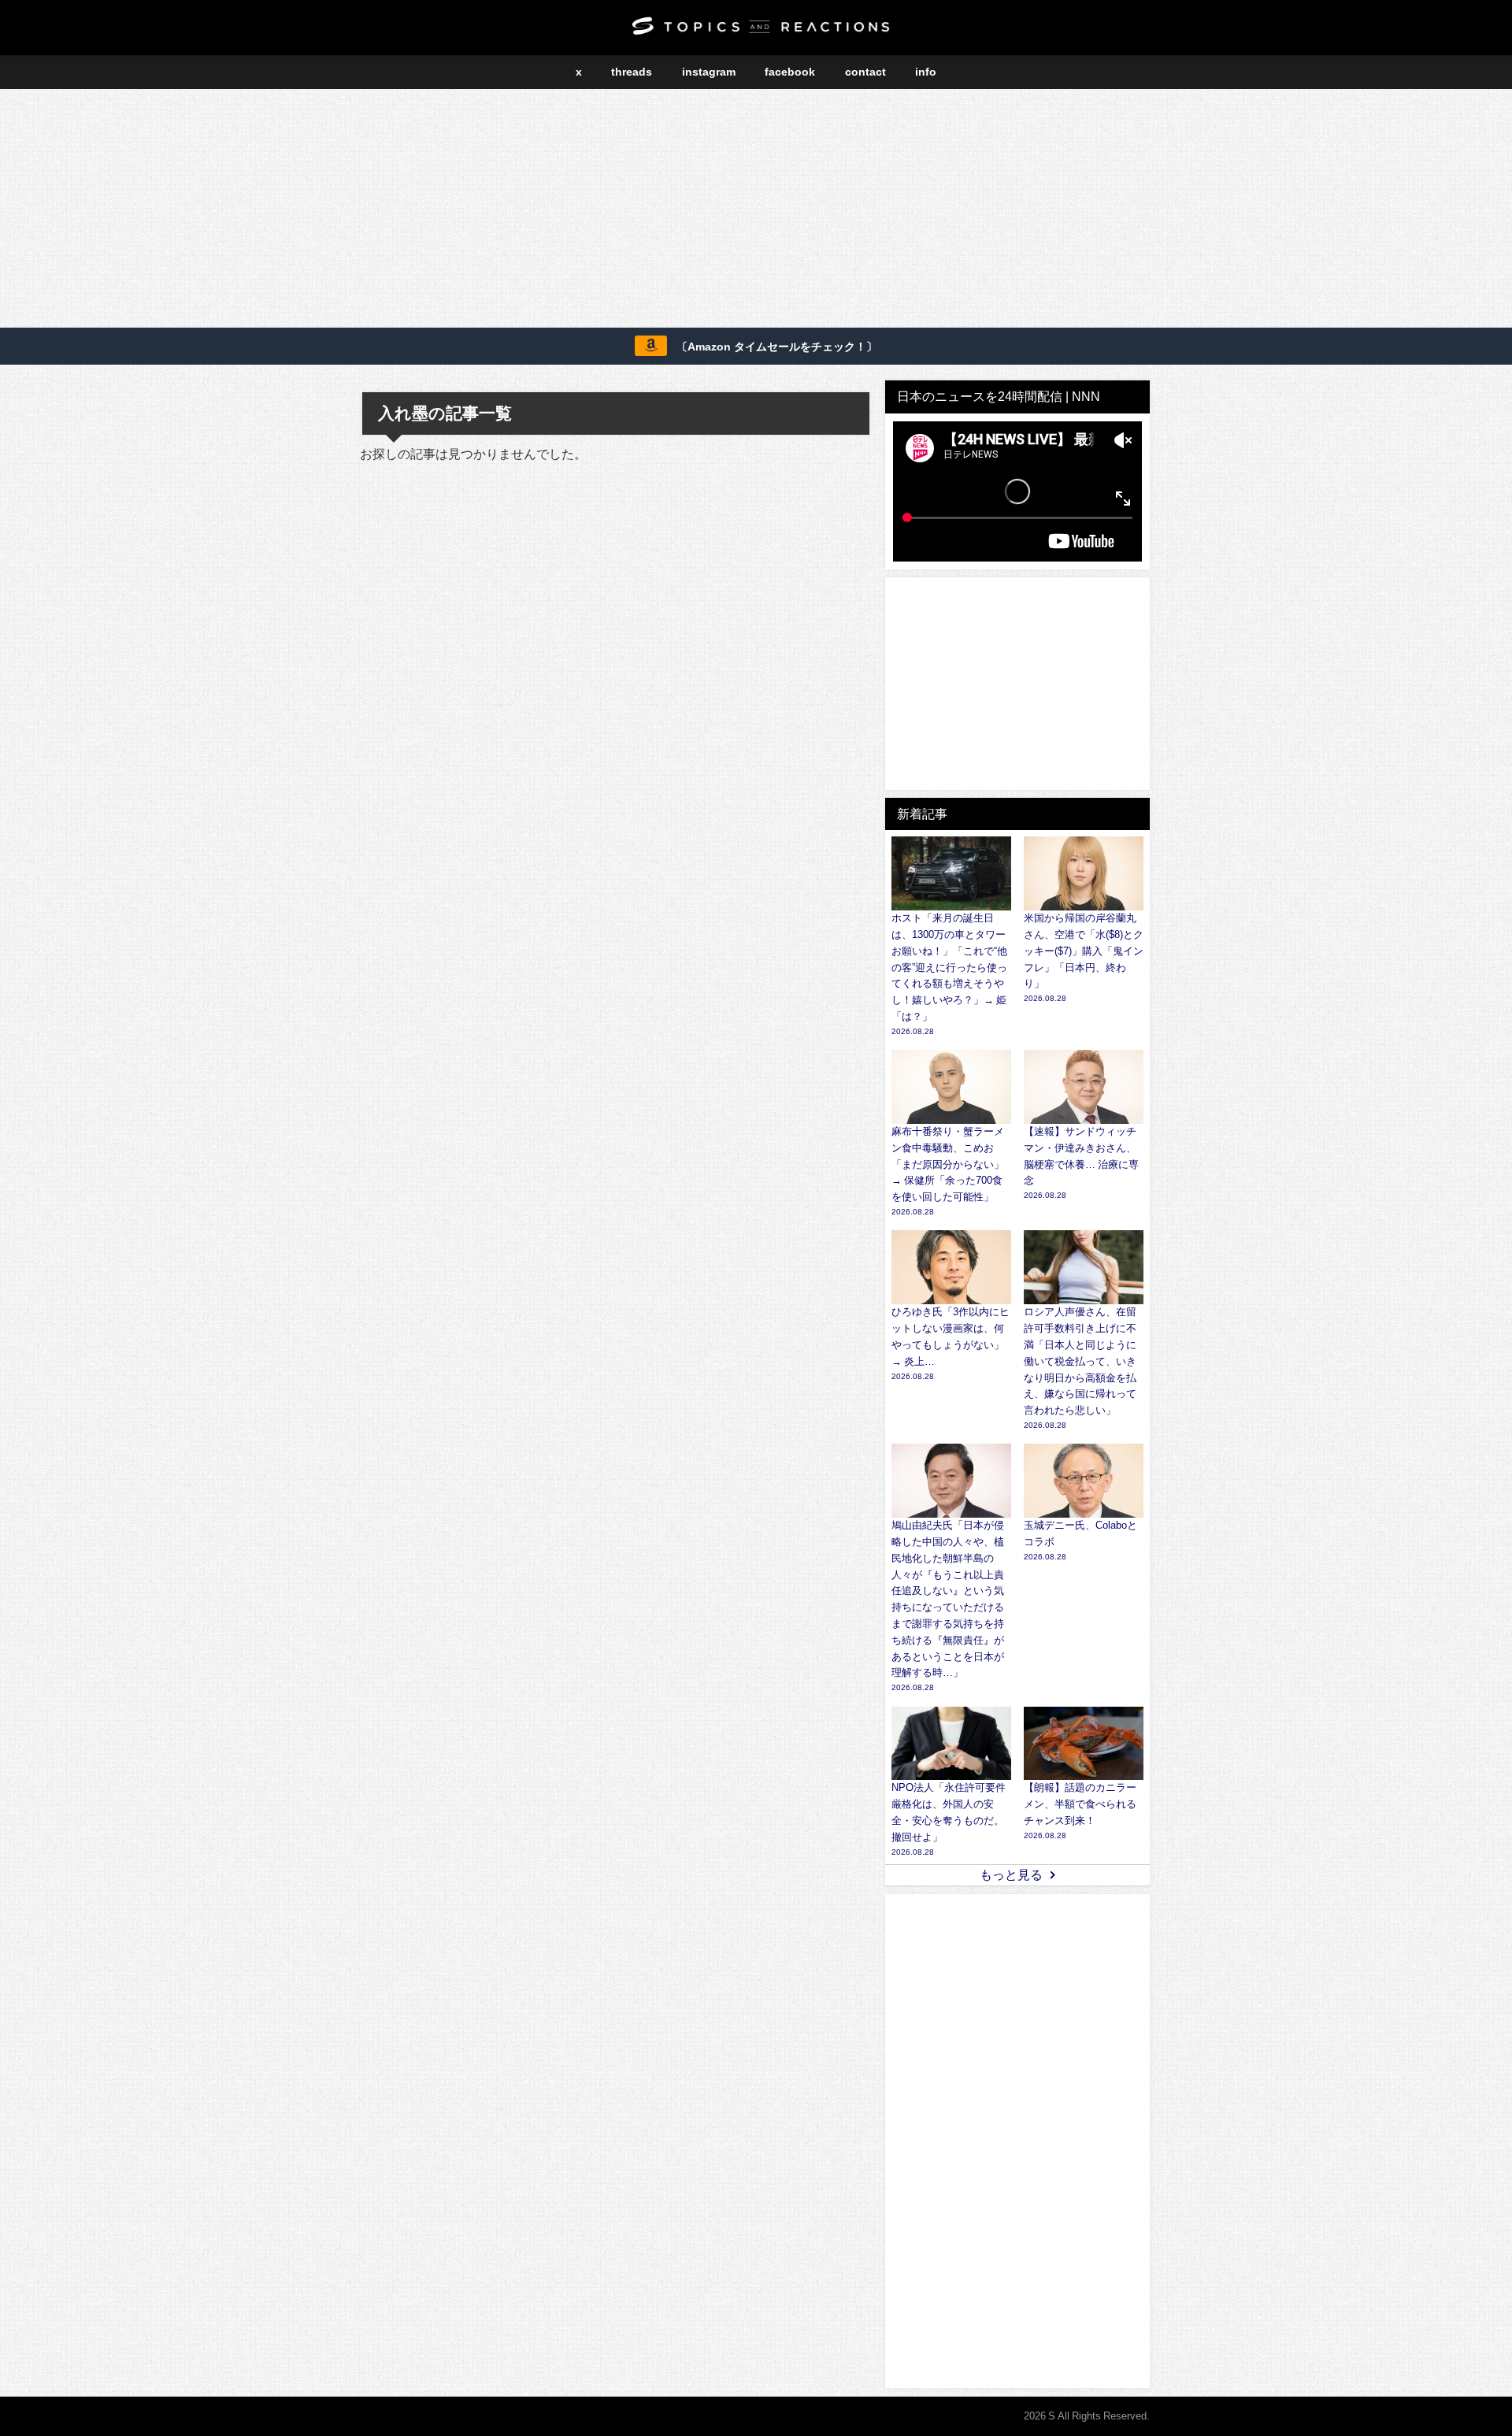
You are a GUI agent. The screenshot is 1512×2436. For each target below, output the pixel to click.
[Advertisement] (756, 211)
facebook (790, 72)
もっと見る (1011, 1874)
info (926, 72)
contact (865, 72)
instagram (709, 72)
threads (632, 72)
